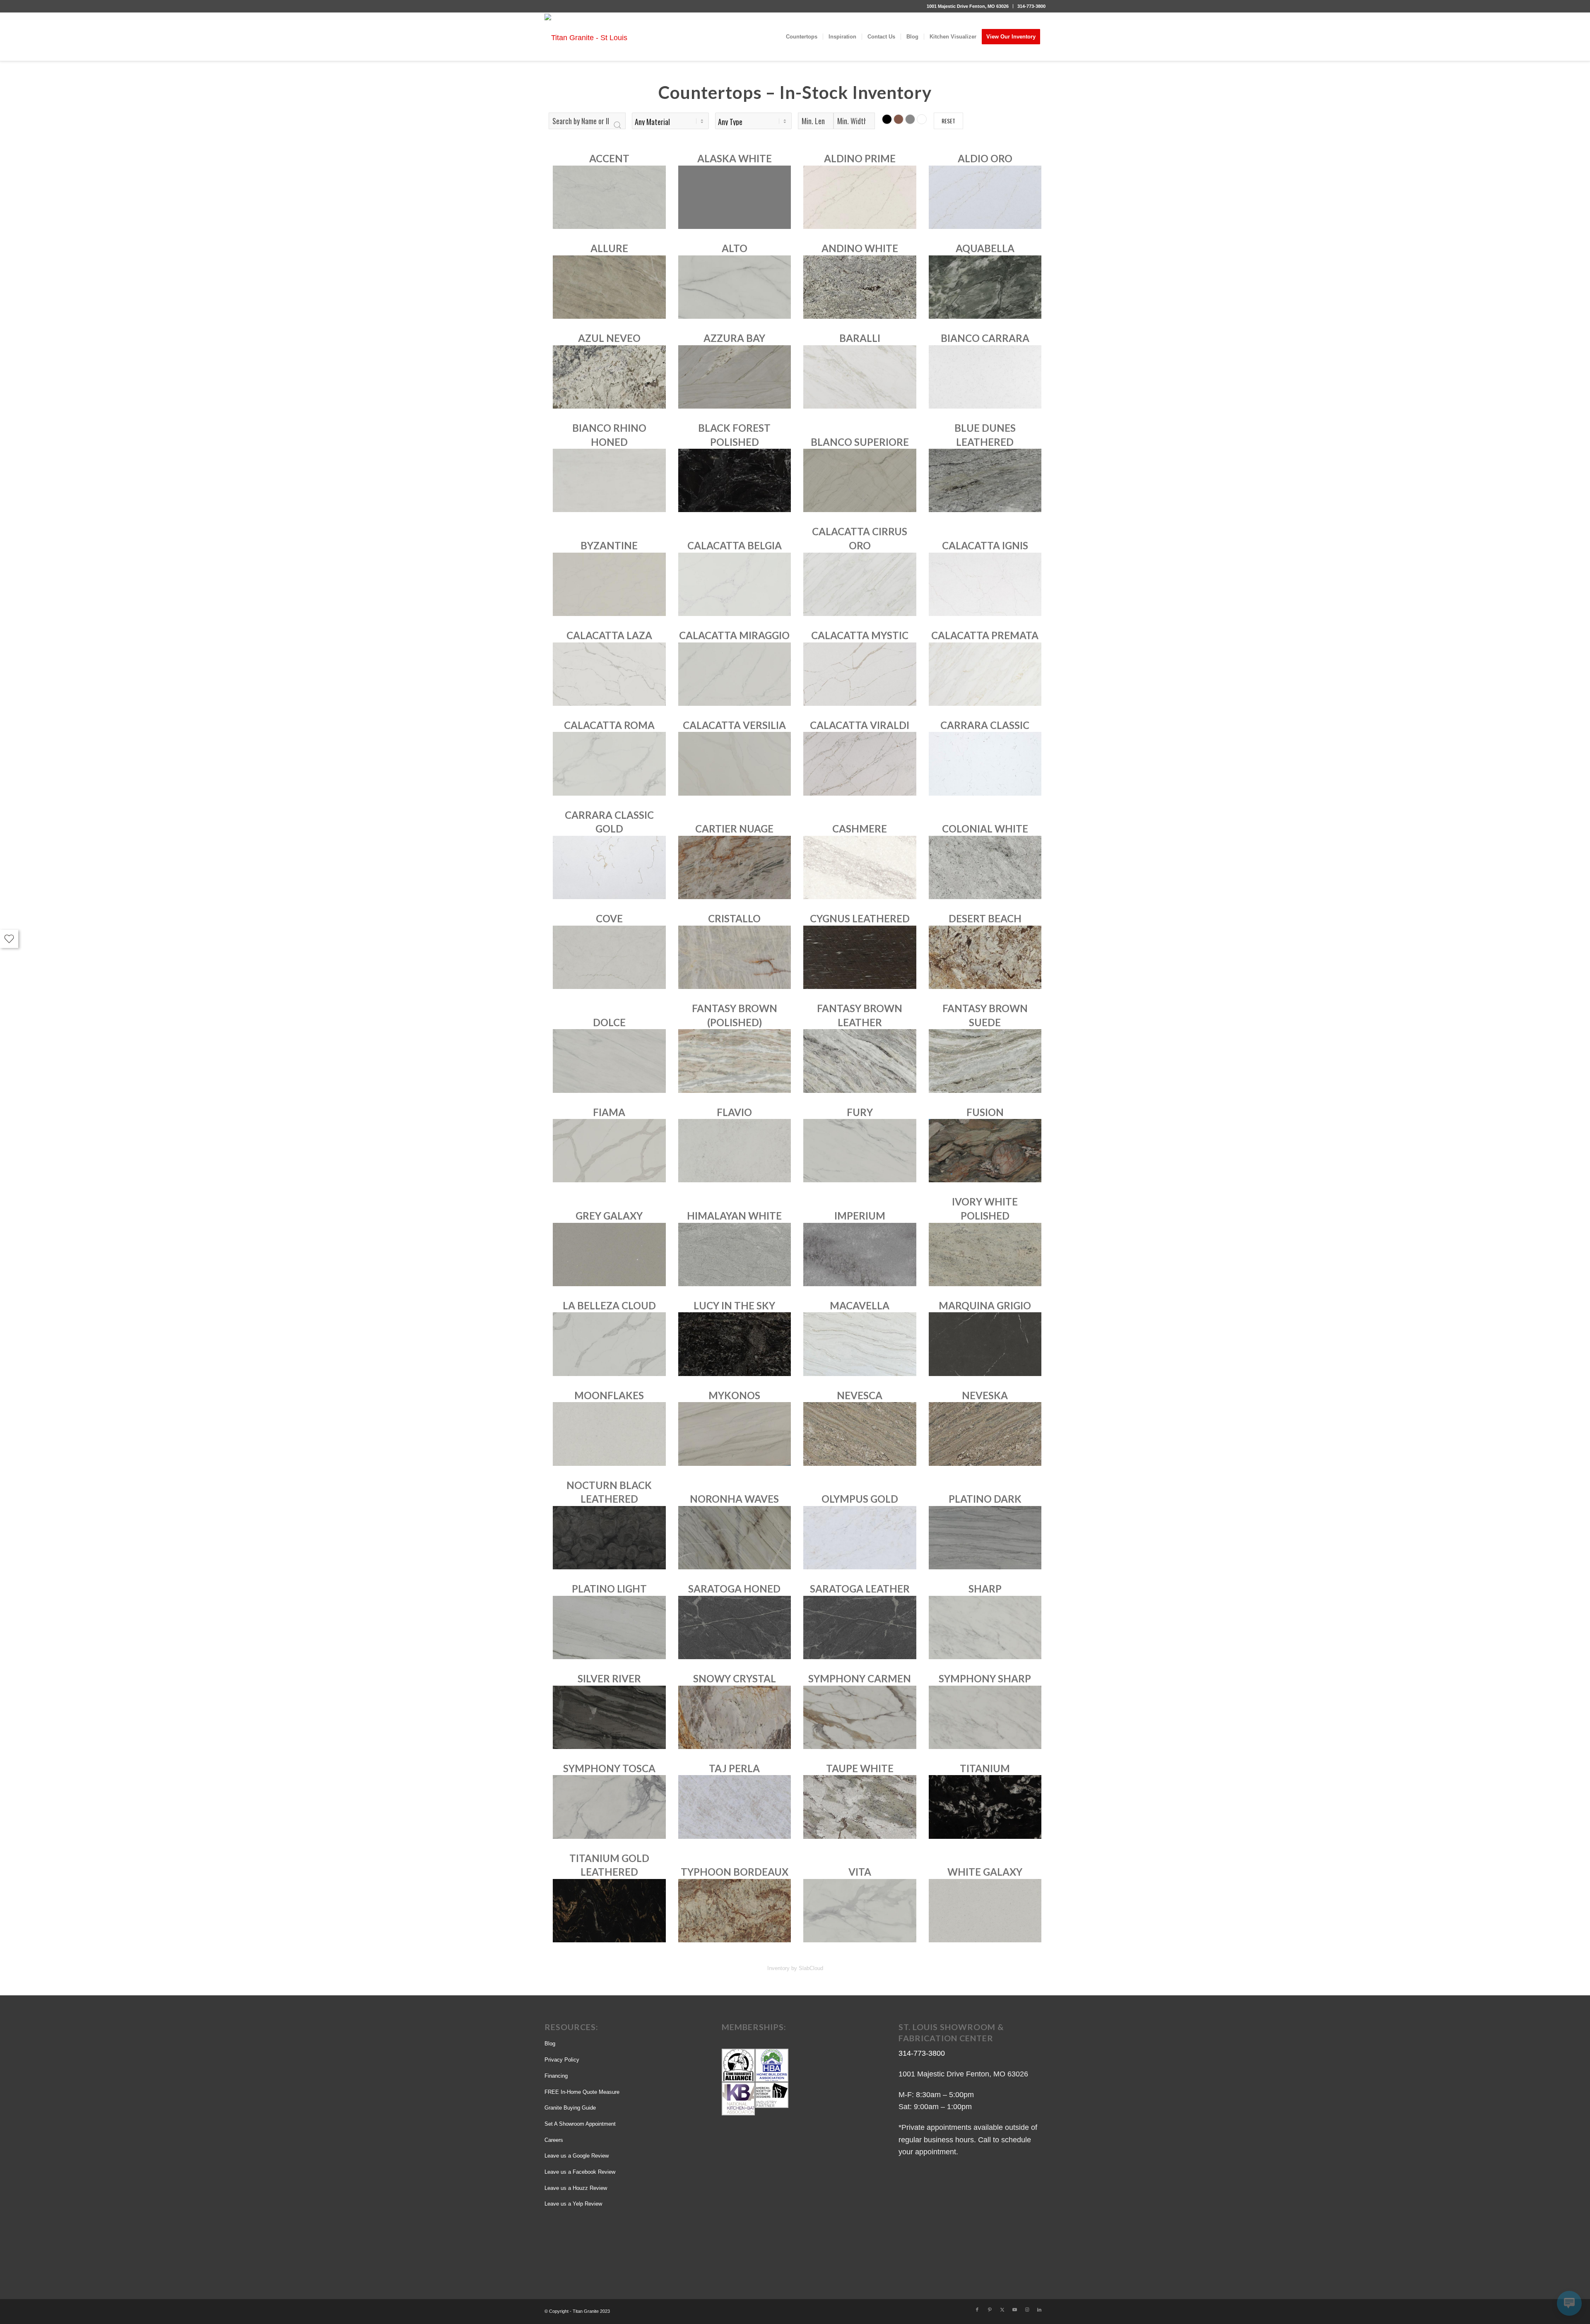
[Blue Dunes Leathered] (985, 480)
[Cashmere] (860, 867)
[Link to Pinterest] (990, 2310)
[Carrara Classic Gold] (609, 867)
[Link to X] (1002, 2310)
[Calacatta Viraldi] (860, 763)
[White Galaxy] (985, 1910)
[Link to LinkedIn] (1039, 2310)
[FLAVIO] (735, 1150)
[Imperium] (860, 1254)
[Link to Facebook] (977, 2310)
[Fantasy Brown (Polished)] (735, 1061)
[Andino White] (860, 286)
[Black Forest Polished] (735, 480)
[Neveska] (985, 1434)
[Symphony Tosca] (609, 1807)
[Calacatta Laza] (609, 674)
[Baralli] (860, 376)
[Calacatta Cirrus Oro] (860, 584)
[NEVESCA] (860, 1434)
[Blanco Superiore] (860, 480)
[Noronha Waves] (735, 1537)
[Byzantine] (609, 584)
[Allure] (609, 286)
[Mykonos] (735, 1434)
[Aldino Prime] (860, 197)
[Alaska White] (735, 197)
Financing (556, 2076)
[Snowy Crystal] (735, 1717)
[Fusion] (985, 1150)
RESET (948, 121)
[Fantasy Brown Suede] (985, 1061)
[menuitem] (968, 6)
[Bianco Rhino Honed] (609, 480)
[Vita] (860, 1910)
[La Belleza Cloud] (609, 1344)
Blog (550, 2044)
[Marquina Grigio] (985, 1344)
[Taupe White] (860, 1807)
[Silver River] (609, 1717)
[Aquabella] (985, 286)
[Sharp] (985, 1627)
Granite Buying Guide (570, 2108)
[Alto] (735, 286)
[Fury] (860, 1150)
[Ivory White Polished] (985, 1254)
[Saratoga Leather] (860, 1627)
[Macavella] (860, 1344)
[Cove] (609, 957)
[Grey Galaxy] (609, 1254)
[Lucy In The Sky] (735, 1344)
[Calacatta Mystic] (860, 674)
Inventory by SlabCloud (795, 1968)
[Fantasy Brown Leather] (860, 1061)
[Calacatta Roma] (609, 763)
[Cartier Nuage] (735, 867)
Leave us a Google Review (577, 2156)
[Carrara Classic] (985, 763)
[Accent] (609, 197)
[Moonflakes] (609, 1434)
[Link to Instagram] (1027, 2310)
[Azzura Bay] (735, 376)
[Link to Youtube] (1014, 2310)
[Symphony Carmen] (860, 1717)
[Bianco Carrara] (985, 376)
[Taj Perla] (735, 1807)
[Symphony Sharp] (985, 1717)
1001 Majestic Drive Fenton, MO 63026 (968, 6)
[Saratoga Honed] (735, 1627)
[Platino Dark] (985, 1537)
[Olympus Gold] (860, 1537)
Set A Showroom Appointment (580, 2124)
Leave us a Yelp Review (573, 2204)
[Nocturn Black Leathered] (609, 1537)
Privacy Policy (562, 2060)
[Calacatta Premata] (985, 674)
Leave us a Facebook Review (580, 2172)
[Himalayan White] (735, 1254)
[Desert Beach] (985, 957)
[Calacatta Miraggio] (735, 674)
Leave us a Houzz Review (576, 2188)
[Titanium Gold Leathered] (609, 1910)
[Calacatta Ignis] (985, 584)
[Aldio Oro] (985, 197)
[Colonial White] (985, 867)
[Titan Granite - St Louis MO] (590, 37)
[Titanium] (985, 1807)
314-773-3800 (1031, 6)
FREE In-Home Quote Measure (582, 2092)
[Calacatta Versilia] (735, 763)
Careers (554, 2140)
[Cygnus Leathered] (860, 957)
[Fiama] (609, 1150)
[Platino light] (609, 1627)
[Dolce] (609, 1061)
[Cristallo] (735, 957)
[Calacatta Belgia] (735, 584)
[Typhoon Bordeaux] (735, 1910)
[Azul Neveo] (609, 376)
